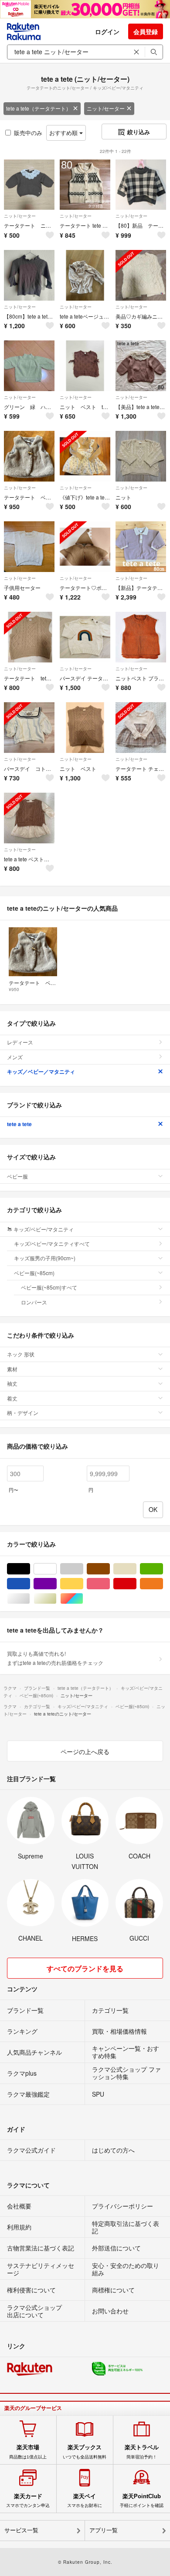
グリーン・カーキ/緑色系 (163, 1569)
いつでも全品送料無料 (85, 2451)
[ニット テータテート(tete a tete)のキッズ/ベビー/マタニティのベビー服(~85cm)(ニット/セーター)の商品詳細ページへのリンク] (141, 456)
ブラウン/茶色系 (110, 1569)
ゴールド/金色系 (56, 1599)
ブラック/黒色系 (30, 1569)
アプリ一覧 (104, 2530)
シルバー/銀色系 (30, 1599)
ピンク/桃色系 (110, 1584)
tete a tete (19, 1124)
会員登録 (146, 31)
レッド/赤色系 (136, 1584)
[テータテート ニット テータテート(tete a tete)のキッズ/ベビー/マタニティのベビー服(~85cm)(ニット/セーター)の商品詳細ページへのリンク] (29, 185)
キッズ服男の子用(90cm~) (45, 1258)
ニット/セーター (106, 108)
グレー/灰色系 (83, 1569)
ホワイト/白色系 (56, 1569)
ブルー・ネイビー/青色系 (30, 1584)
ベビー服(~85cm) (34, 1273)
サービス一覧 (21, 2530)
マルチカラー (83, 1599)
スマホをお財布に (85, 2500)
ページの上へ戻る (85, 1751)
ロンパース (34, 1302)
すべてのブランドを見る (85, 1968)
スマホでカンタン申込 (28, 2500)
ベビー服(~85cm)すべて (49, 1287)
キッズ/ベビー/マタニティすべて (52, 1243)
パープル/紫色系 (56, 1584)
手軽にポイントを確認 (142, 2500)
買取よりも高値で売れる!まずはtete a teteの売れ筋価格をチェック (55, 1658)
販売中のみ (28, 133)
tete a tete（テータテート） (39, 108)
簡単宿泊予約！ (142, 2451)
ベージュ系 (136, 1569)
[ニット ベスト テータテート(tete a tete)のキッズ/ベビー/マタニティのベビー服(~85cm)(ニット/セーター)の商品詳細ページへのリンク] (85, 728)
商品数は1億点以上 (28, 2451)
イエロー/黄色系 (83, 1584)
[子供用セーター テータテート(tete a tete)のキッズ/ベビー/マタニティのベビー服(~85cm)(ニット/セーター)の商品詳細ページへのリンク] (29, 547)
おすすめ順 (64, 133)
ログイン (107, 31)
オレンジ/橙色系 (163, 1584)
